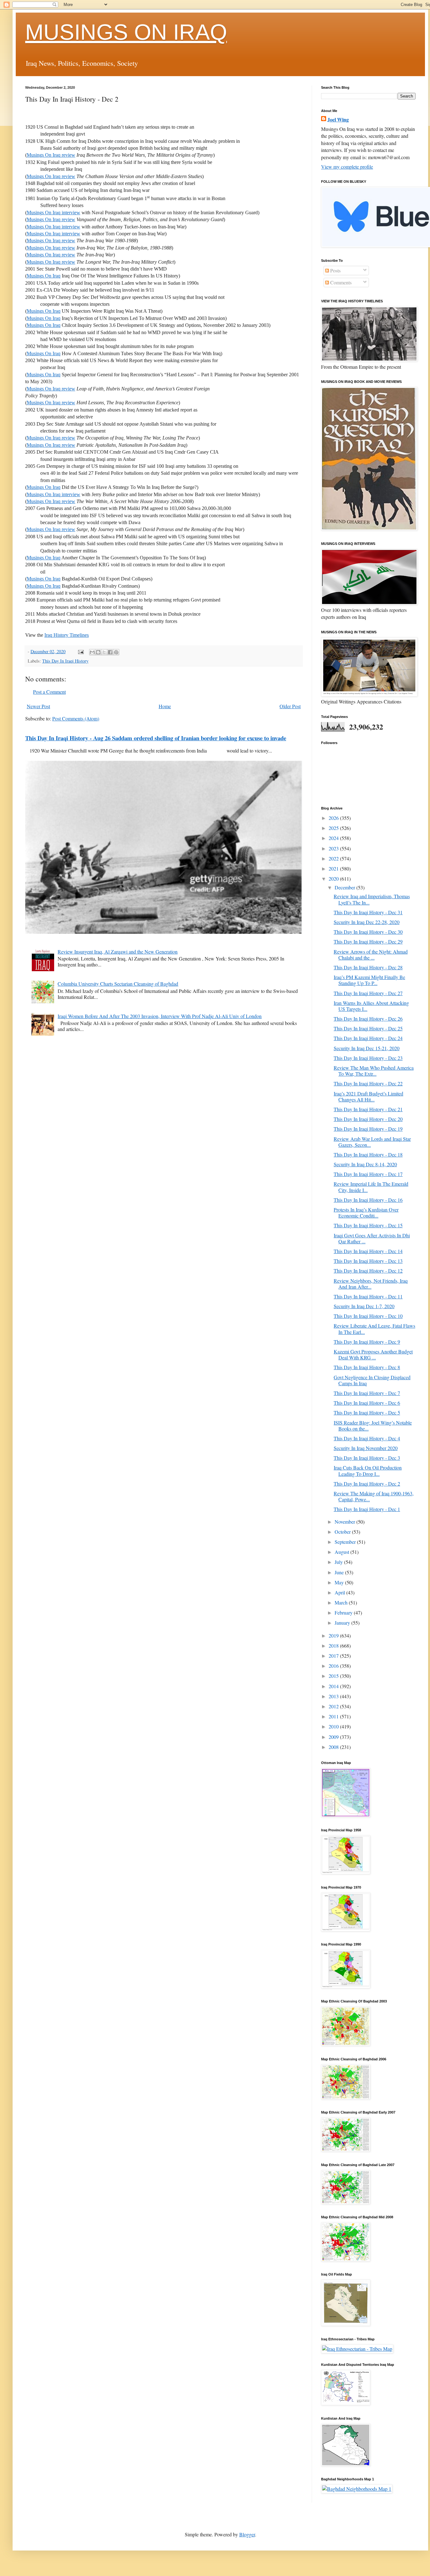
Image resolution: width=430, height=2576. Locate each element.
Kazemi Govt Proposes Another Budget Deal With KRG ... (373, 1354)
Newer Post (38, 706)
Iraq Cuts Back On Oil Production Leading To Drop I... (368, 1470)
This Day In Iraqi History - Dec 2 (367, 1484)
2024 (334, 838)
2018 (334, 1646)
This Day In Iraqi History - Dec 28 (368, 967)
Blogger (247, 2534)
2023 (334, 848)
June (340, 1572)
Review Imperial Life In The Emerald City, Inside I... (371, 1187)
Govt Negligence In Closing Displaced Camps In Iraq (372, 1380)
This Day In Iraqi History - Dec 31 (368, 912)
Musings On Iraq (44, 276)
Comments (340, 282)
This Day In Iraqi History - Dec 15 (368, 1225)
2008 (334, 1747)
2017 (334, 1656)
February (344, 1613)
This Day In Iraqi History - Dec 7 (367, 1393)
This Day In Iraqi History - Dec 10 (368, 1316)
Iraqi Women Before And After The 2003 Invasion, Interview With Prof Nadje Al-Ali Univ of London (160, 1016)
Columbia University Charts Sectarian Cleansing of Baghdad (118, 984)
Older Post (290, 706)
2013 (334, 1696)
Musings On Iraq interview (54, 213)
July (339, 1562)
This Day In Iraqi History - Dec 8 (367, 1367)
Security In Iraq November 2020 (366, 1448)
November (345, 1522)
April (340, 1592)
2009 (334, 1737)
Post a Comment (49, 692)
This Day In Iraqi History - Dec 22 (368, 1083)
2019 (334, 1635)
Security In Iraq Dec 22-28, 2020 (367, 922)
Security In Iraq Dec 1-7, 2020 (364, 1306)
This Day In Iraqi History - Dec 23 (368, 1058)
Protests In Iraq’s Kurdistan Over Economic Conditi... (366, 1212)
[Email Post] (80, 651)
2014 (334, 1686)
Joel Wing (338, 120)
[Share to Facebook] (110, 652)
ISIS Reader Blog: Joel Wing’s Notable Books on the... (373, 1425)
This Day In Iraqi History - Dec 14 (368, 1251)
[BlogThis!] (98, 652)
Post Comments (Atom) (76, 718)
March (342, 1602)
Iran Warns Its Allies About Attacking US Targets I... (371, 1006)
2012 (334, 1706)
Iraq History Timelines (67, 635)
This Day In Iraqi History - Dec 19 (368, 1129)
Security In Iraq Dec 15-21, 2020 (367, 1048)
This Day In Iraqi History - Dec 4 (367, 1438)
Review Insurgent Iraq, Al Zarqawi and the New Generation (118, 952)
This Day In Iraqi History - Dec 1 (367, 1509)
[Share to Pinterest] (116, 652)
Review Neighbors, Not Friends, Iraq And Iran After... (371, 1284)
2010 (334, 1726)
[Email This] (92, 652)
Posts (335, 270)
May (340, 1582)
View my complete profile (347, 167)
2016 (334, 1666)
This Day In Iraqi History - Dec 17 (368, 1174)
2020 (334, 879)
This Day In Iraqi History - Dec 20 (368, 1119)
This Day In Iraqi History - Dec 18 (368, 1154)
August (342, 1552)
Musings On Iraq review (51, 155)
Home (165, 706)
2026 (334, 818)
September (346, 1542)
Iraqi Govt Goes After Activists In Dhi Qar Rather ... (372, 1238)
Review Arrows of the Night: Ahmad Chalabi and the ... (371, 955)
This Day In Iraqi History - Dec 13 (368, 1261)
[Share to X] (104, 652)
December (345, 887)
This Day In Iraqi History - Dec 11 (368, 1296)
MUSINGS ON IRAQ (126, 32)
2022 (334, 858)
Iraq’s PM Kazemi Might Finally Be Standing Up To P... (369, 980)
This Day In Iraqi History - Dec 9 (367, 1342)
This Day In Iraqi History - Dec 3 (367, 1458)
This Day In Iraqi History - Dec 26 (368, 1019)
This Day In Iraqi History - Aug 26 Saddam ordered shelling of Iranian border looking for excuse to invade (156, 738)
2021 (334, 868)
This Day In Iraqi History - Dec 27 (368, 993)
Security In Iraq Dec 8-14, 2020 (365, 1164)
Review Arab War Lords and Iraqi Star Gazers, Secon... (372, 1142)
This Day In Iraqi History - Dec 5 (367, 1412)
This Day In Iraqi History (65, 661)
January (343, 1623)
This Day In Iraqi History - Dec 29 (368, 941)
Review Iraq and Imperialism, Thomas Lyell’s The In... (372, 899)
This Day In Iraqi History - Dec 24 (368, 1038)
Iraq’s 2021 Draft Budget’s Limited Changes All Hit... (368, 1096)
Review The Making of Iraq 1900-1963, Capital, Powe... (374, 1496)
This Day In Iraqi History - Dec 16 (368, 1200)
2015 (334, 1676)
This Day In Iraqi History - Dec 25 (368, 1028)
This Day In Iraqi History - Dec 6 (367, 1403)
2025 (334, 828)
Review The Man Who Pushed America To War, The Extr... (374, 1071)
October (343, 1532)
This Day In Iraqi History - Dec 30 (368, 932)
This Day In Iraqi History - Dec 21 (368, 1109)
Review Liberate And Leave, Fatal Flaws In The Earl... (374, 1329)
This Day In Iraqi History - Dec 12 (368, 1271)
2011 (334, 1716)
